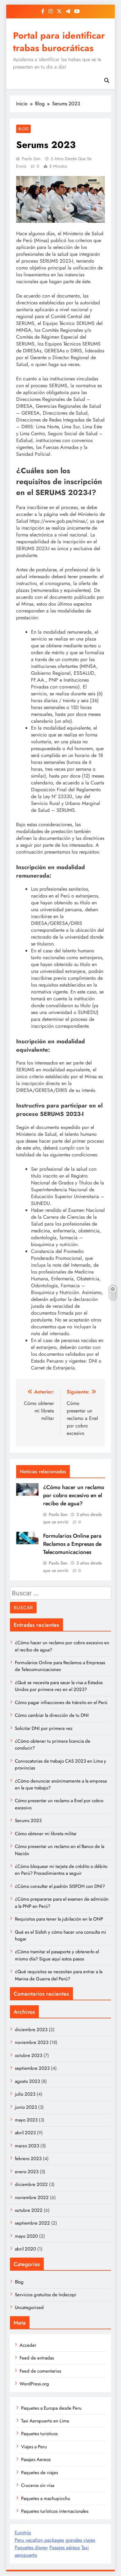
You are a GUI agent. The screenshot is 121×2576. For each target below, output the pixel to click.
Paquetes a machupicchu (46, 2498)
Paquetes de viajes (40, 2473)
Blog (23, 129)
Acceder (28, 2345)
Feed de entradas (37, 2358)
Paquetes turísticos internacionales (55, 2511)
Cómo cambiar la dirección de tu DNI (52, 1715)
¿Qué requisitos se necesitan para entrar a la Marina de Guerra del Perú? (59, 1975)
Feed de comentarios (40, 2371)
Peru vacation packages (39, 2540)
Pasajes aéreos (65, 2547)
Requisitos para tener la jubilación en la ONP (59, 1919)
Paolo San (31, 159)
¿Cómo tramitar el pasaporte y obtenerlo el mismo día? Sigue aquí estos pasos (57, 1955)
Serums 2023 (28, 1821)
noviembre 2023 (32, 2042)
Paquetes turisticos (39, 2434)
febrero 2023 (28, 2159)
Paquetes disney (31, 2547)
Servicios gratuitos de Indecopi (46, 2295)
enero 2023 (27, 2172)
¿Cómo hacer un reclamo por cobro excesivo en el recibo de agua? (74, 1495)
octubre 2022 (29, 2210)
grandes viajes (80, 2540)
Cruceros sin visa (38, 2485)
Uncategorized (29, 2307)
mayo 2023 (26, 2120)
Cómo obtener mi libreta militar (46, 1834)
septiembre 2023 (32, 2068)
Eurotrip (23, 2533)
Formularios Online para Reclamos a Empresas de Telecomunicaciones (72, 1544)
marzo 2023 (27, 2146)
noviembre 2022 (32, 2197)
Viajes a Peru (34, 2447)
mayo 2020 (26, 2236)
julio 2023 (25, 2094)
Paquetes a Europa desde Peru (51, 2408)
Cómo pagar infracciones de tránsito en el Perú (61, 1702)
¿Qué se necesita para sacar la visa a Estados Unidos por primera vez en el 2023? (59, 1686)
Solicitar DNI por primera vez (44, 1728)
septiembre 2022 (32, 2223)
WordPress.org (34, 2384)
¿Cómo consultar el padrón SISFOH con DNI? (60, 1886)
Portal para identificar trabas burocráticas (59, 42)
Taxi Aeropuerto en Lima (45, 2421)
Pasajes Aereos (36, 2459)
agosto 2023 (27, 2081)
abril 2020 (25, 2249)
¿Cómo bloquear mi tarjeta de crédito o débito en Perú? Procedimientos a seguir (61, 1870)
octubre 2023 (29, 2055)
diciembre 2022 (31, 2184)
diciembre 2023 (31, 2030)
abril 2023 (25, 2133)
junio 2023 (26, 2107)
